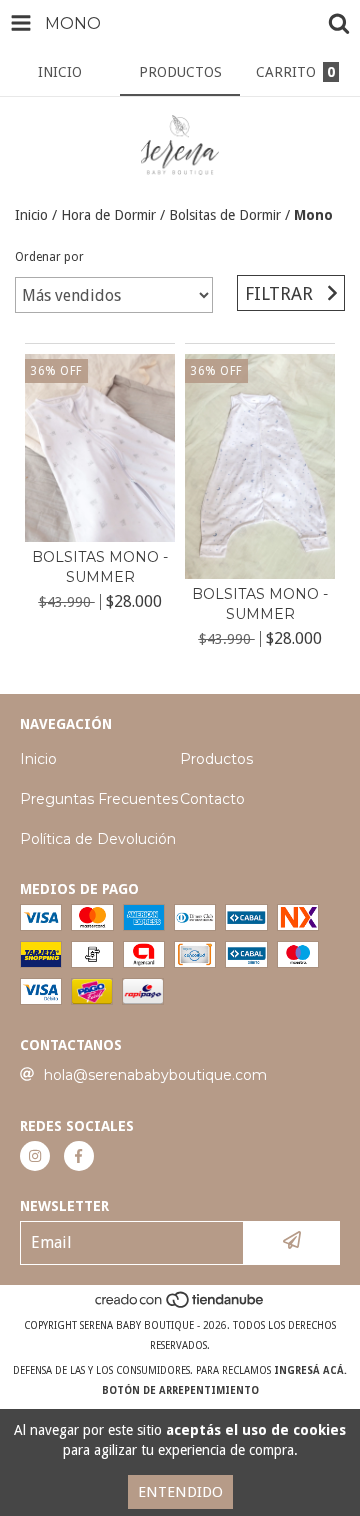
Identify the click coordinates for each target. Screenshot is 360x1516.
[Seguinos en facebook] (79, 1156)
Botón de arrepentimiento (180, 1390)
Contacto (212, 799)
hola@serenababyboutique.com (155, 1075)
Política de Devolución (98, 839)
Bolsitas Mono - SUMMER (100, 567)
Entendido (180, 1492)
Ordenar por (49, 257)
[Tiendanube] (180, 1305)
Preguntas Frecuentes (99, 799)
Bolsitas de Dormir (225, 215)
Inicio (31, 215)
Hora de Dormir (108, 215)
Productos (216, 759)
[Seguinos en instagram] (35, 1156)
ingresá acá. (310, 1370)
